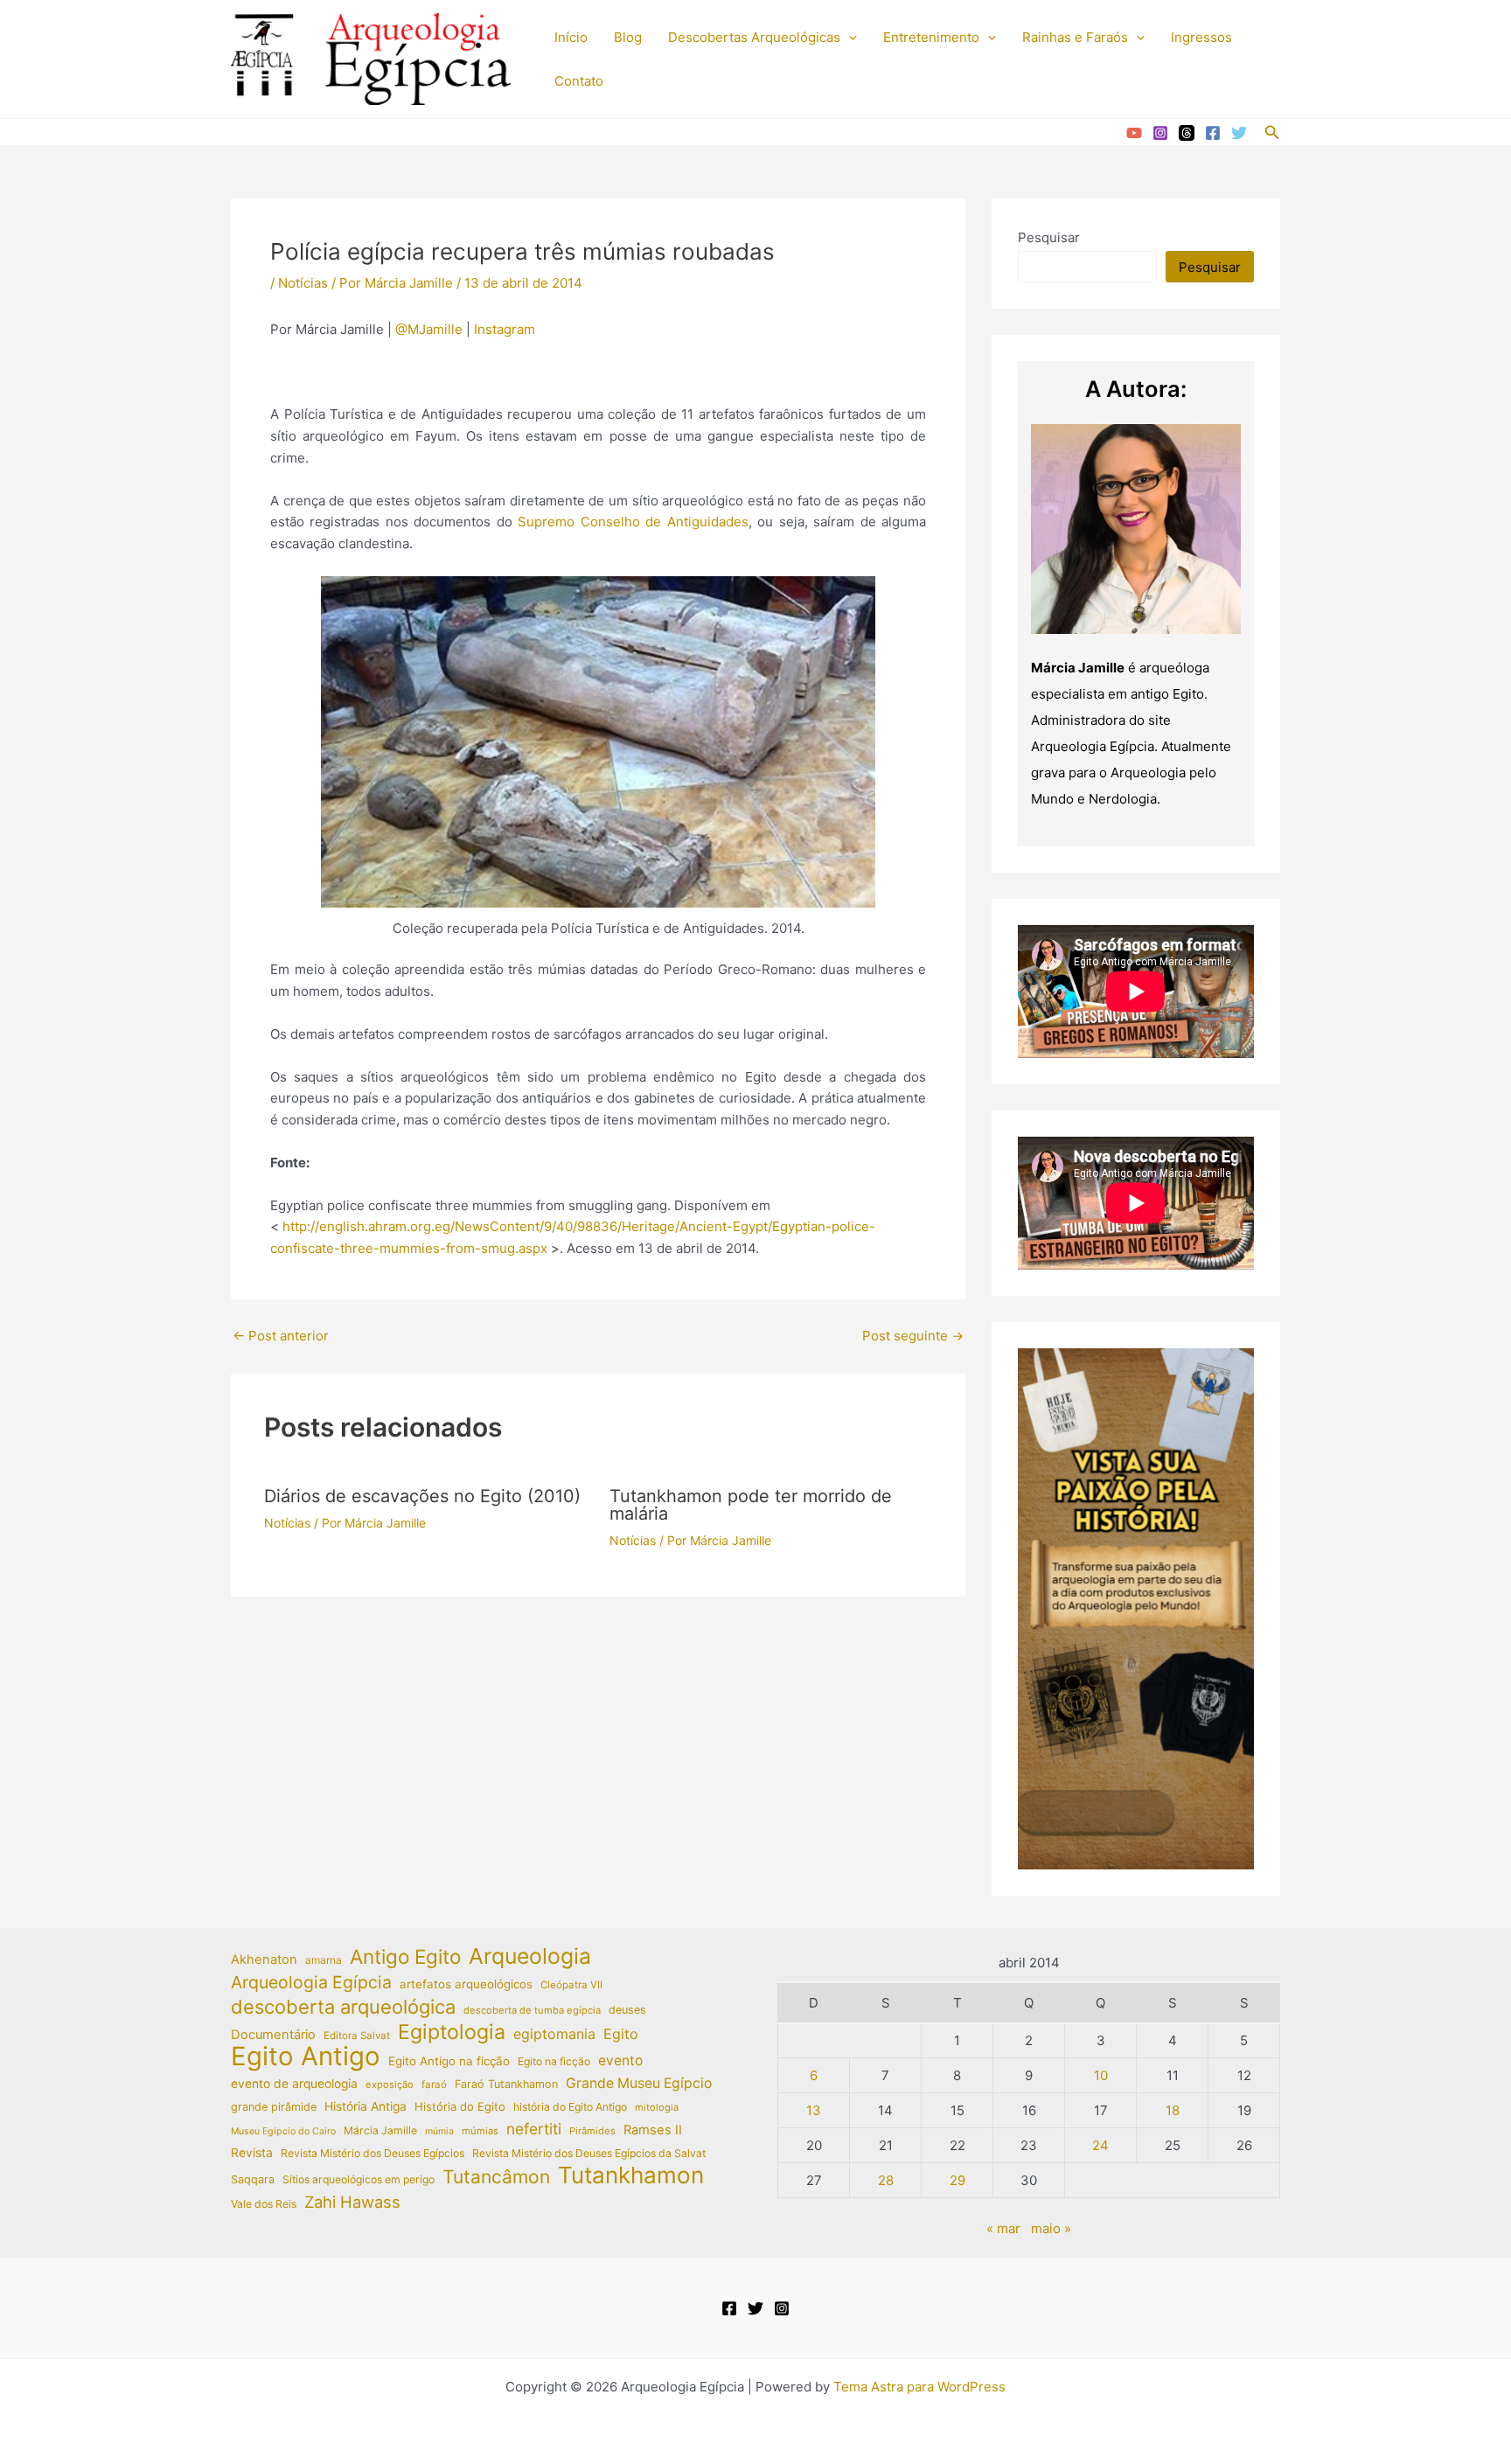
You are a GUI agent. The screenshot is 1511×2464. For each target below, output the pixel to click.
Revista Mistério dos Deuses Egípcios (373, 2153)
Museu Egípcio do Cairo (283, 2131)
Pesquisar (1049, 237)
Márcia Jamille (380, 2130)
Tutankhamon (631, 2176)
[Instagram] (1160, 133)
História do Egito (460, 2106)
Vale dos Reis (264, 2204)
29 (957, 2180)
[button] (849, 38)
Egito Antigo (306, 2057)
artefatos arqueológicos (466, 1984)
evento (620, 2060)
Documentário (273, 2035)
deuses (627, 2010)
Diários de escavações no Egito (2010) (422, 1496)
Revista (252, 2153)
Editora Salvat (357, 2036)
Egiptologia (452, 2032)
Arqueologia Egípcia (311, 1982)
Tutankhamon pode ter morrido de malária (751, 1505)
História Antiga (366, 2106)
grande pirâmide (274, 2107)
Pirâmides (592, 2131)
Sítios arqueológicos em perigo (359, 2179)
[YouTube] (1134, 133)
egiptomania (554, 2034)
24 (1100, 2145)
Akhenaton (264, 1959)
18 (1173, 2110)
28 (886, 2180)
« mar (1003, 2228)
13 (814, 2110)
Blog (628, 37)
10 (1101, 2075)
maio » (1051, 2228)
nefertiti (534, 2129)
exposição (390, 2085)
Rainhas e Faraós (1075, 37)
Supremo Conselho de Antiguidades (633, 522)
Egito (621, 2034)
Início (571, 37)
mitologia (657, 2107)
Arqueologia (530, 1956)
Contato (579, 81)
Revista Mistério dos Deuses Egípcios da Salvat (589, 2153)
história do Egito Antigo (570, 2107)
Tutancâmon (496, 2177)
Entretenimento (931, 37)
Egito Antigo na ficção (449, 2061)
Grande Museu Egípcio (639, 2083)
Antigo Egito (405, 1957)
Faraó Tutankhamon (506, 2084)
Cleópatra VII (571, 1985)
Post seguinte (913, 1336)
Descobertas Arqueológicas (754, 37)
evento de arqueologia (294, 2084)
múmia (439, 2131)
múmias (480, 2131)
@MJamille (429, 329)
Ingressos (1201, 37)
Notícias (303, 283)
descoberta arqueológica (343, 2007)
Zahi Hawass (352, 2202)
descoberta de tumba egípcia (532, 2010)
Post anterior (281, 1336)
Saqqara (253, 2179)
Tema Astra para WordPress (919, 2387)
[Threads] (1187, 133)
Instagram (505, 329)
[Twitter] (1239, 133)
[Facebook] (1213, 133)
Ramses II (653, 2130)
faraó (434, 2085)
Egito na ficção (554, 2061)
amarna (324, 1960)
